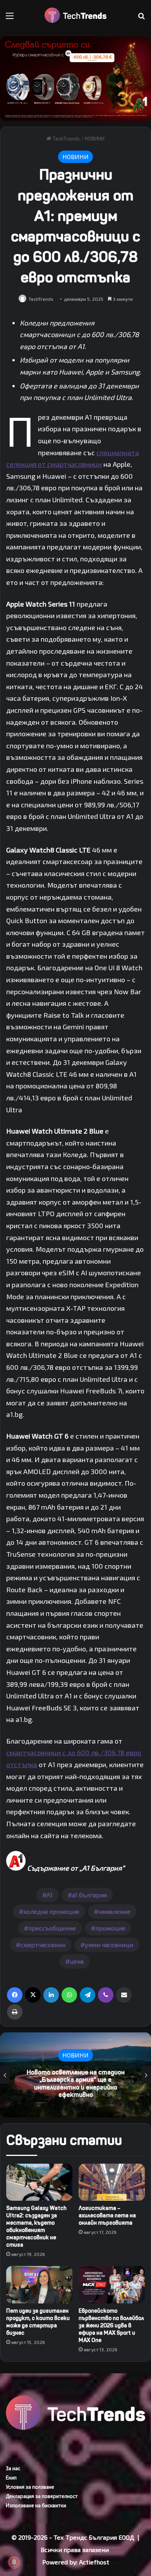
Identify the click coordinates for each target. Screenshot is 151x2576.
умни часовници (109, 1945)
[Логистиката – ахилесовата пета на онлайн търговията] (112, 2182)
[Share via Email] (124, 1995)
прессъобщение (52, 1928)
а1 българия (89, 1895)
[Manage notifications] (14, 2562)
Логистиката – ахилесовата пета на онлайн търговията (107, 2216)
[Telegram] (88, 1995)
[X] (33, 1995)
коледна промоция (51, 1911)
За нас (13, 2468)
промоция (110, 1928)
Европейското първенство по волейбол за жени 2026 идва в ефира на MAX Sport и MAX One (111, 2326)
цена (77, 1961)
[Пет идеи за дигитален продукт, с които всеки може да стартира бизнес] (39, 2285)
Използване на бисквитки (36, 2505)
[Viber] (106, 1995)
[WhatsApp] (69, 1995)
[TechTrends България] (75, 15)
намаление (114, 1911)
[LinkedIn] (51, 1995)
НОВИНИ (95, 139)
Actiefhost (94, 2562)
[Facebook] (15, 1995)
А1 (50, 1895)
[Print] (15, 2012)
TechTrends (65, 139)
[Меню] (10, 18)
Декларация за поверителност (42, 2496)
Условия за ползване (30, 2487)
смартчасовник (43, 1945)
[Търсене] (141, 18)
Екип (11, 2478)
